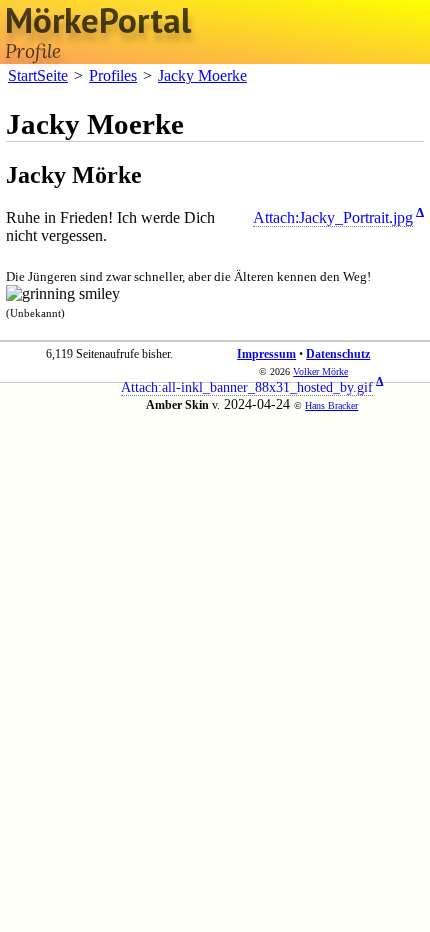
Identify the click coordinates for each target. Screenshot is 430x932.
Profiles (113, 75)
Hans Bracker (331, 405)
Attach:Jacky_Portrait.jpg (333, 217)
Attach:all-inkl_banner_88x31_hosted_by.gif (247, 387)
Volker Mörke (320, 371)
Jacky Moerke (202, 75)
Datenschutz (338, 354)
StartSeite (38, 75)
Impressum (266, 354)
